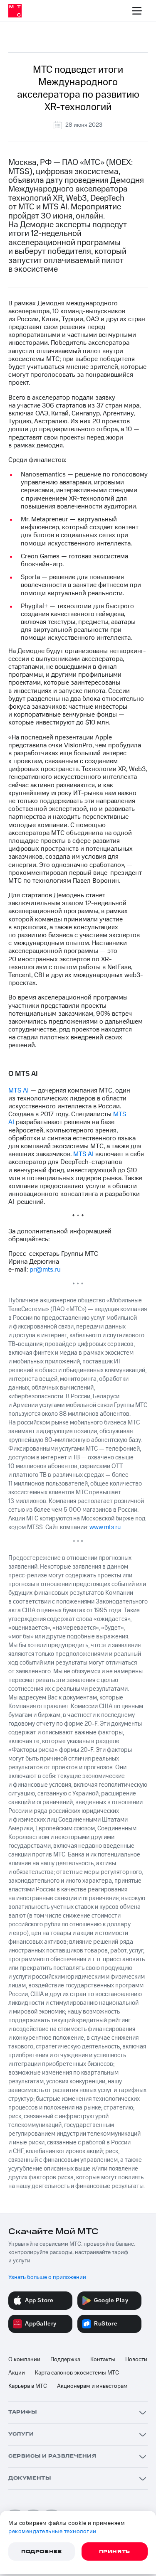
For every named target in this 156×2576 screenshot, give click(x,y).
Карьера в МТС (28, 2386)
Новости (136, 2360)
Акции (17, 2373)
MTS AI (19, 1090)
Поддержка (65, 2360)
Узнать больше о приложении (47, 2277)
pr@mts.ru (45, 1270)
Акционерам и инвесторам (92, 2386)
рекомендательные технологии (52, 2532)
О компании (24, 2360)
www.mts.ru (105, 1527)
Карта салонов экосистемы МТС (77, 2373)
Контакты (103, 2360)
